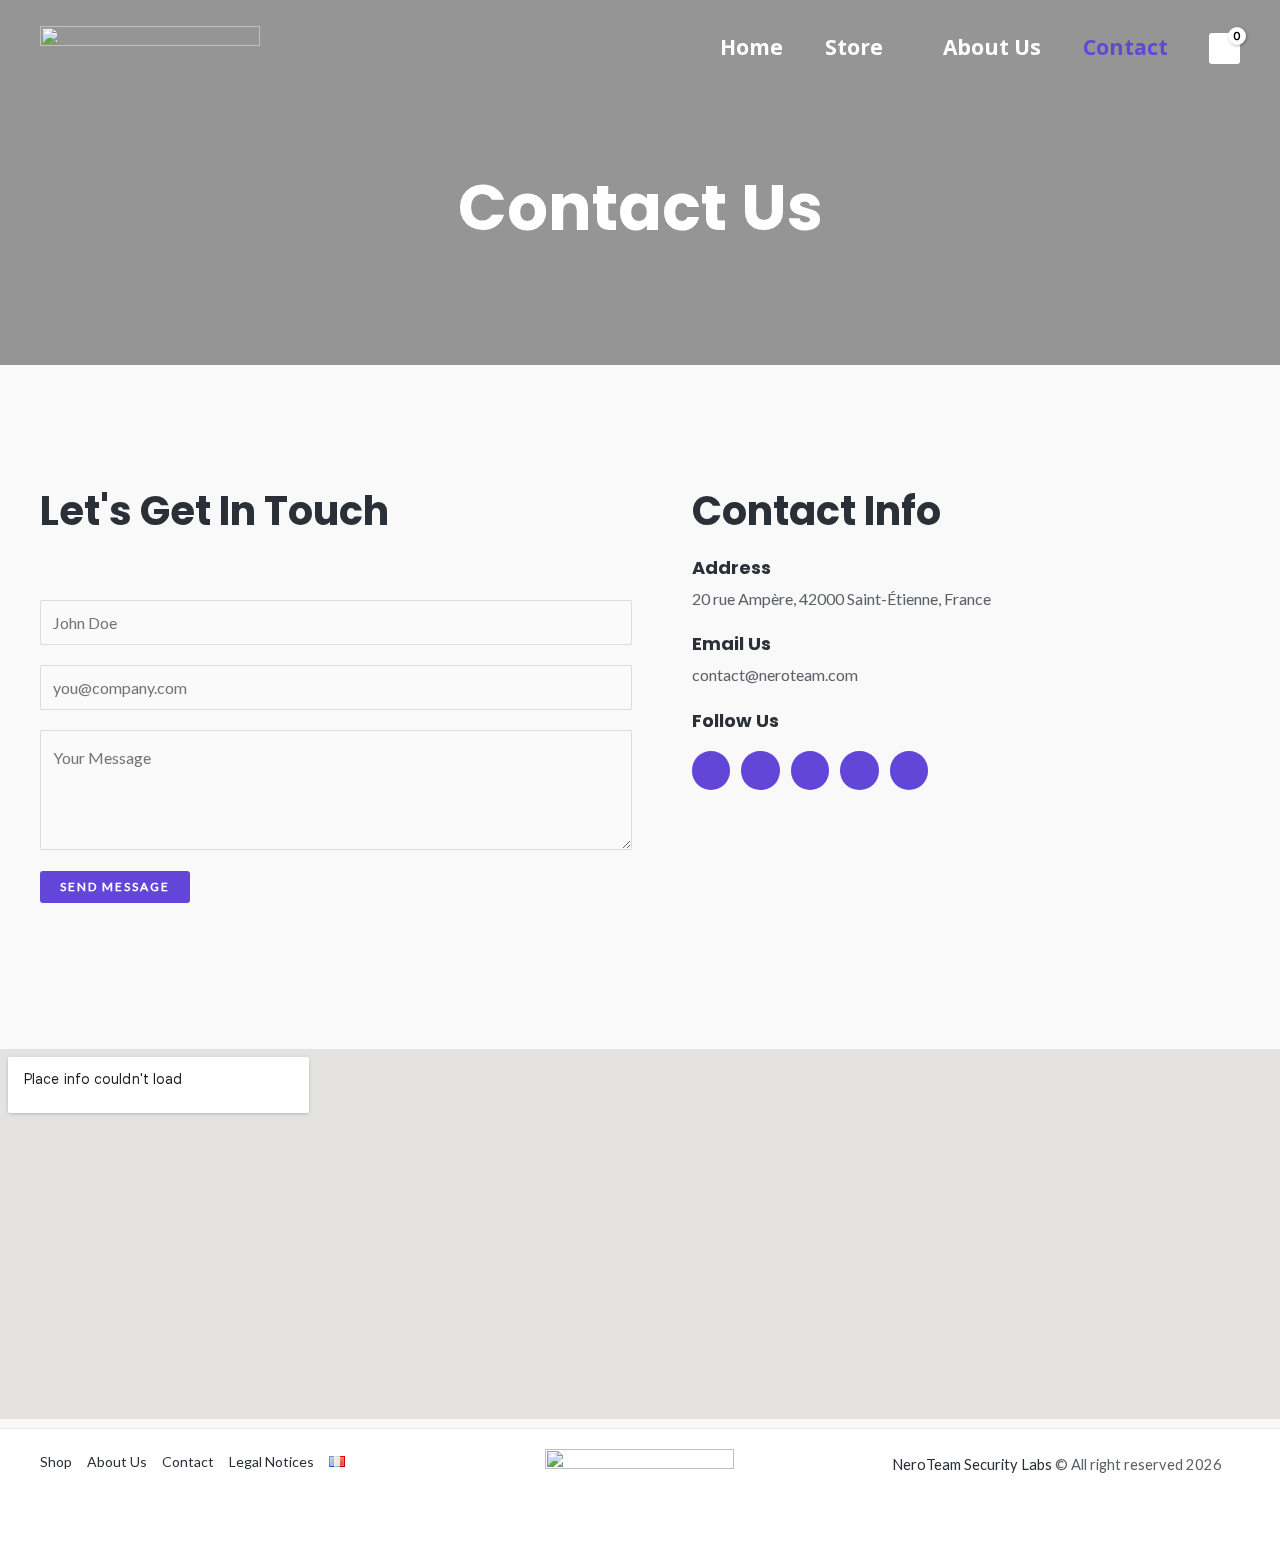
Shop (56, 1461)
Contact (1125, 47)
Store (854, 47)
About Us (992, 47)
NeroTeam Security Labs (972, 1464)
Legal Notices (271, 1461)
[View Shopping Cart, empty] (1224, 48)
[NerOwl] (150, 46)
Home (751, 47)
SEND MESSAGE (115, 886)
